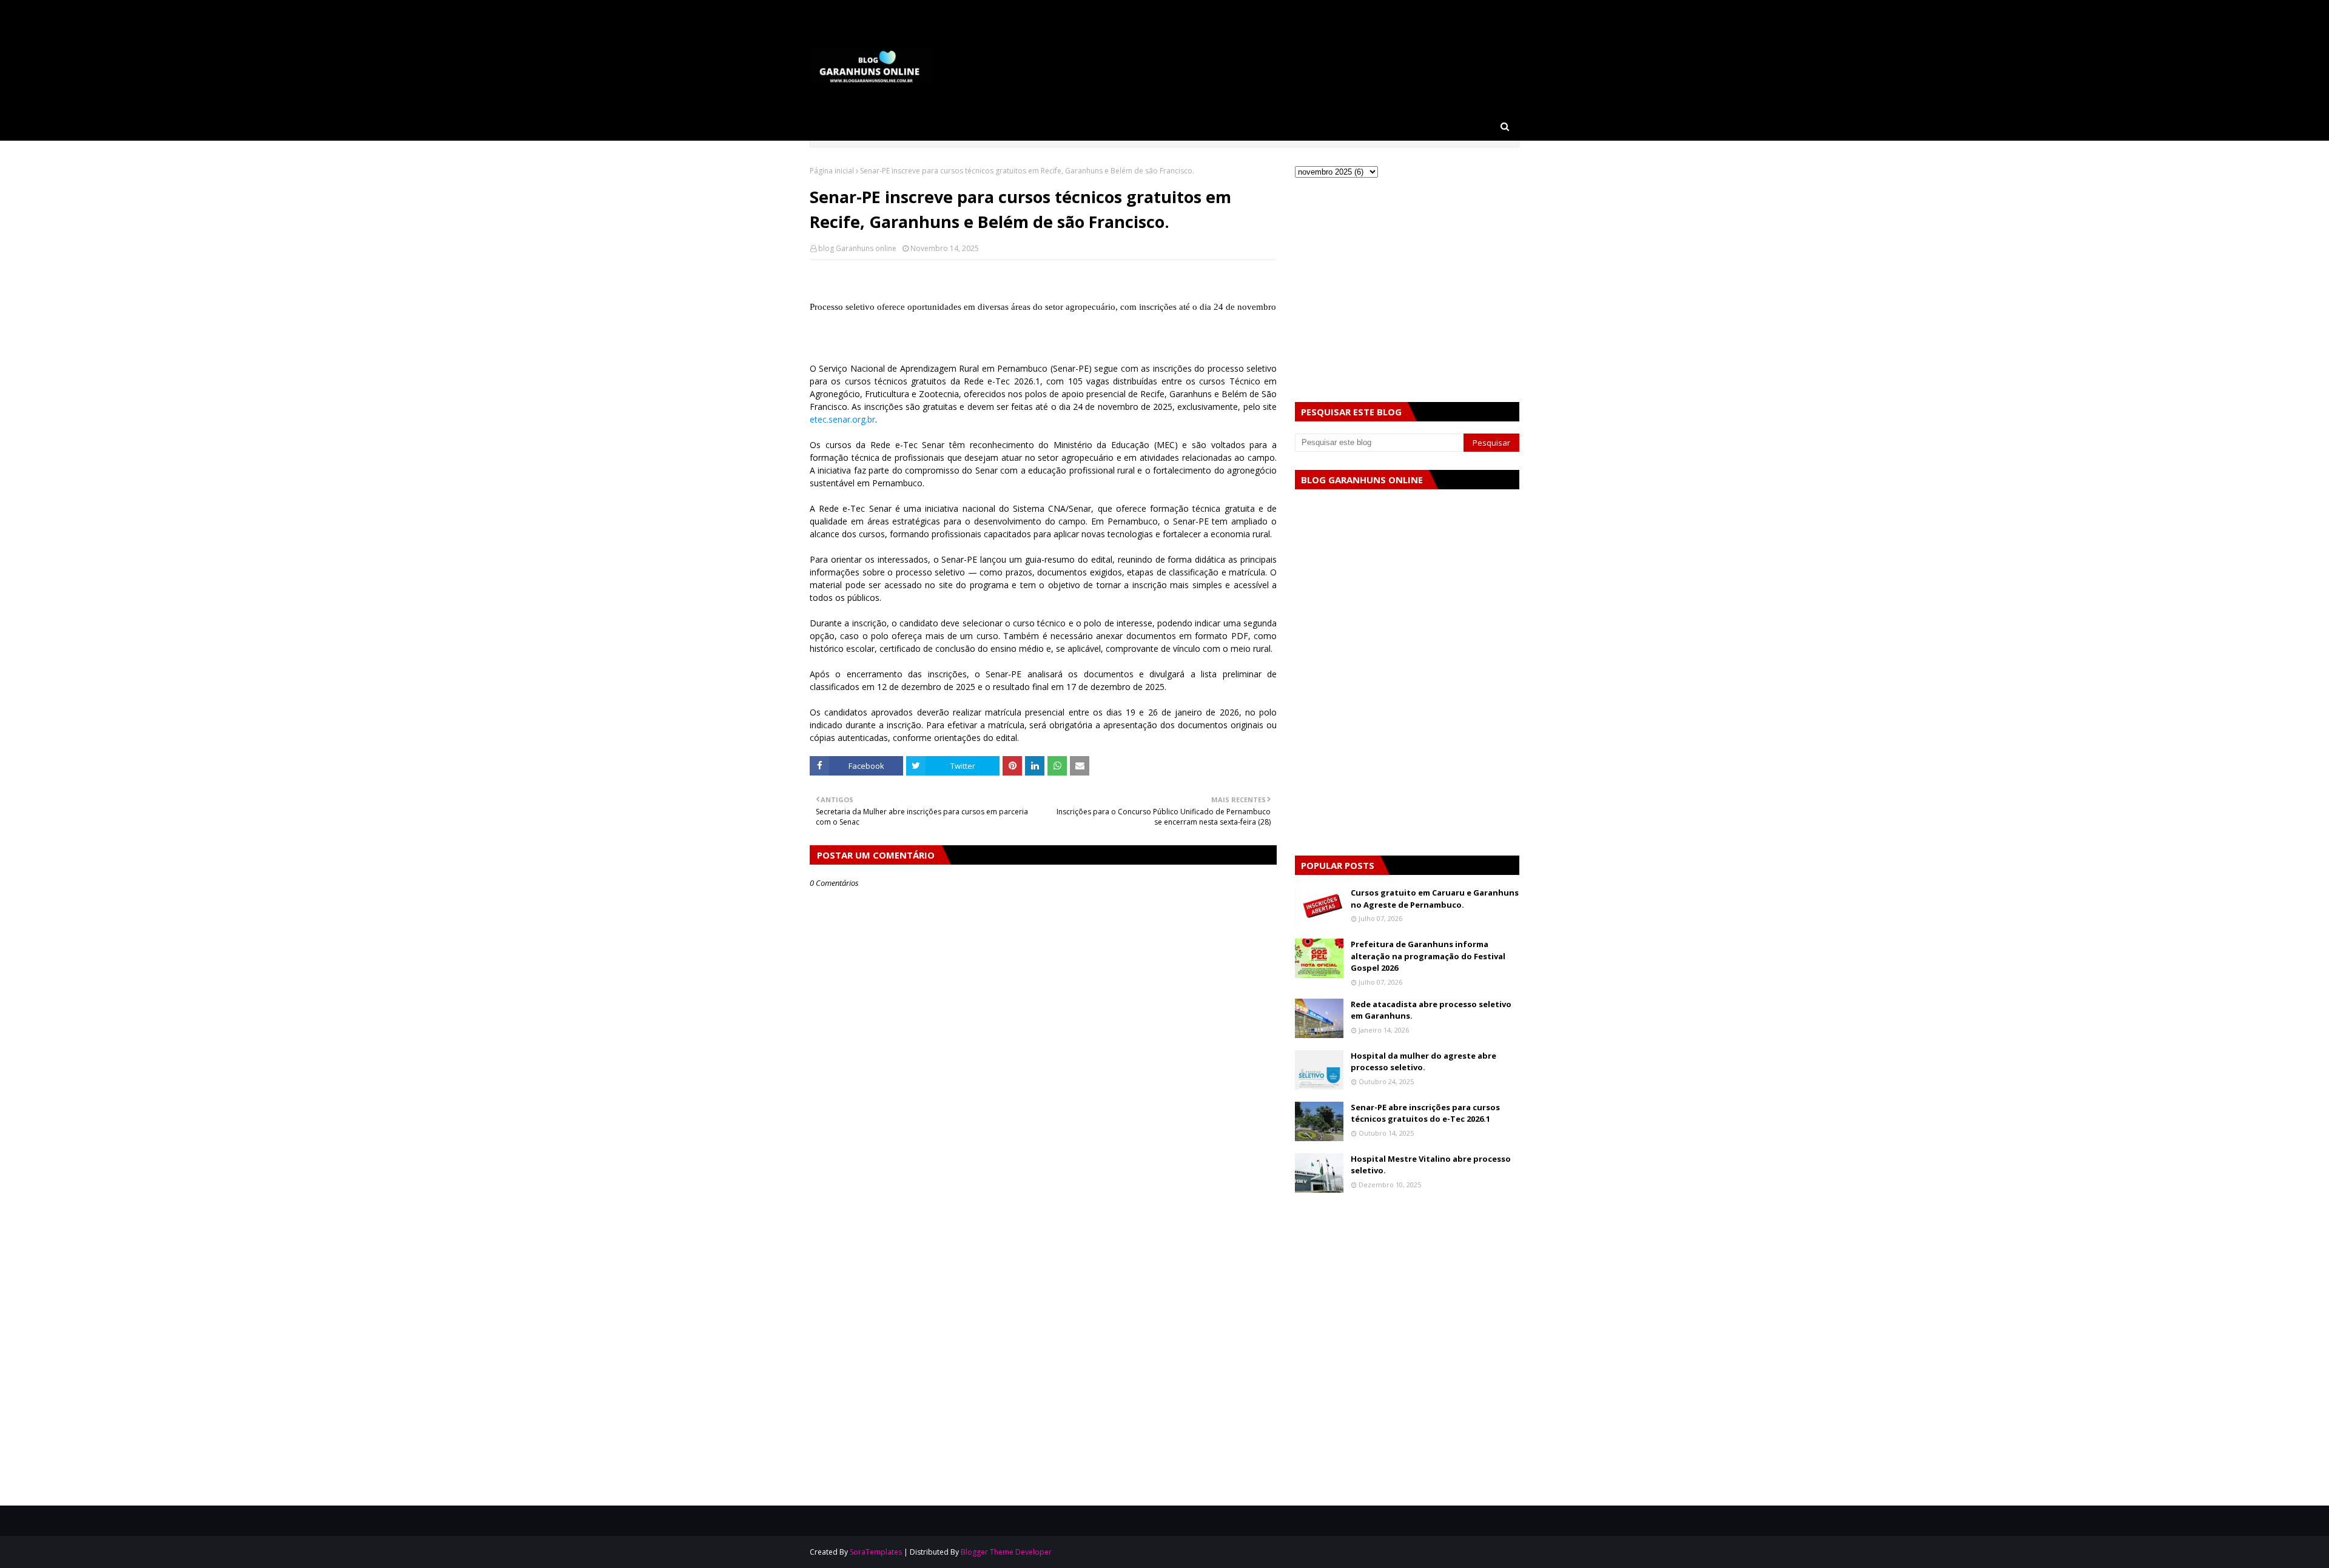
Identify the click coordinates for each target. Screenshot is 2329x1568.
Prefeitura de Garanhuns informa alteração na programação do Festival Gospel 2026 (1428, 956)
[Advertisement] (1043, 1250)
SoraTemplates (876, 1552)
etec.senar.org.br (842, 419)
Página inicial (832, 171)
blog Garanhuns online (857, 248)
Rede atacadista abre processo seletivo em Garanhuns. (1431, 1010)
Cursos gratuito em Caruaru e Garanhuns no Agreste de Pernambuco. (1435, 899)
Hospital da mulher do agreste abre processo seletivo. (1423, 1062)
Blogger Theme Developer (1006, 1552)
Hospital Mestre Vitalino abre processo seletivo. (1431, 1165)
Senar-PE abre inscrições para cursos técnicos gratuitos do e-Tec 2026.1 (1425, 1113)
